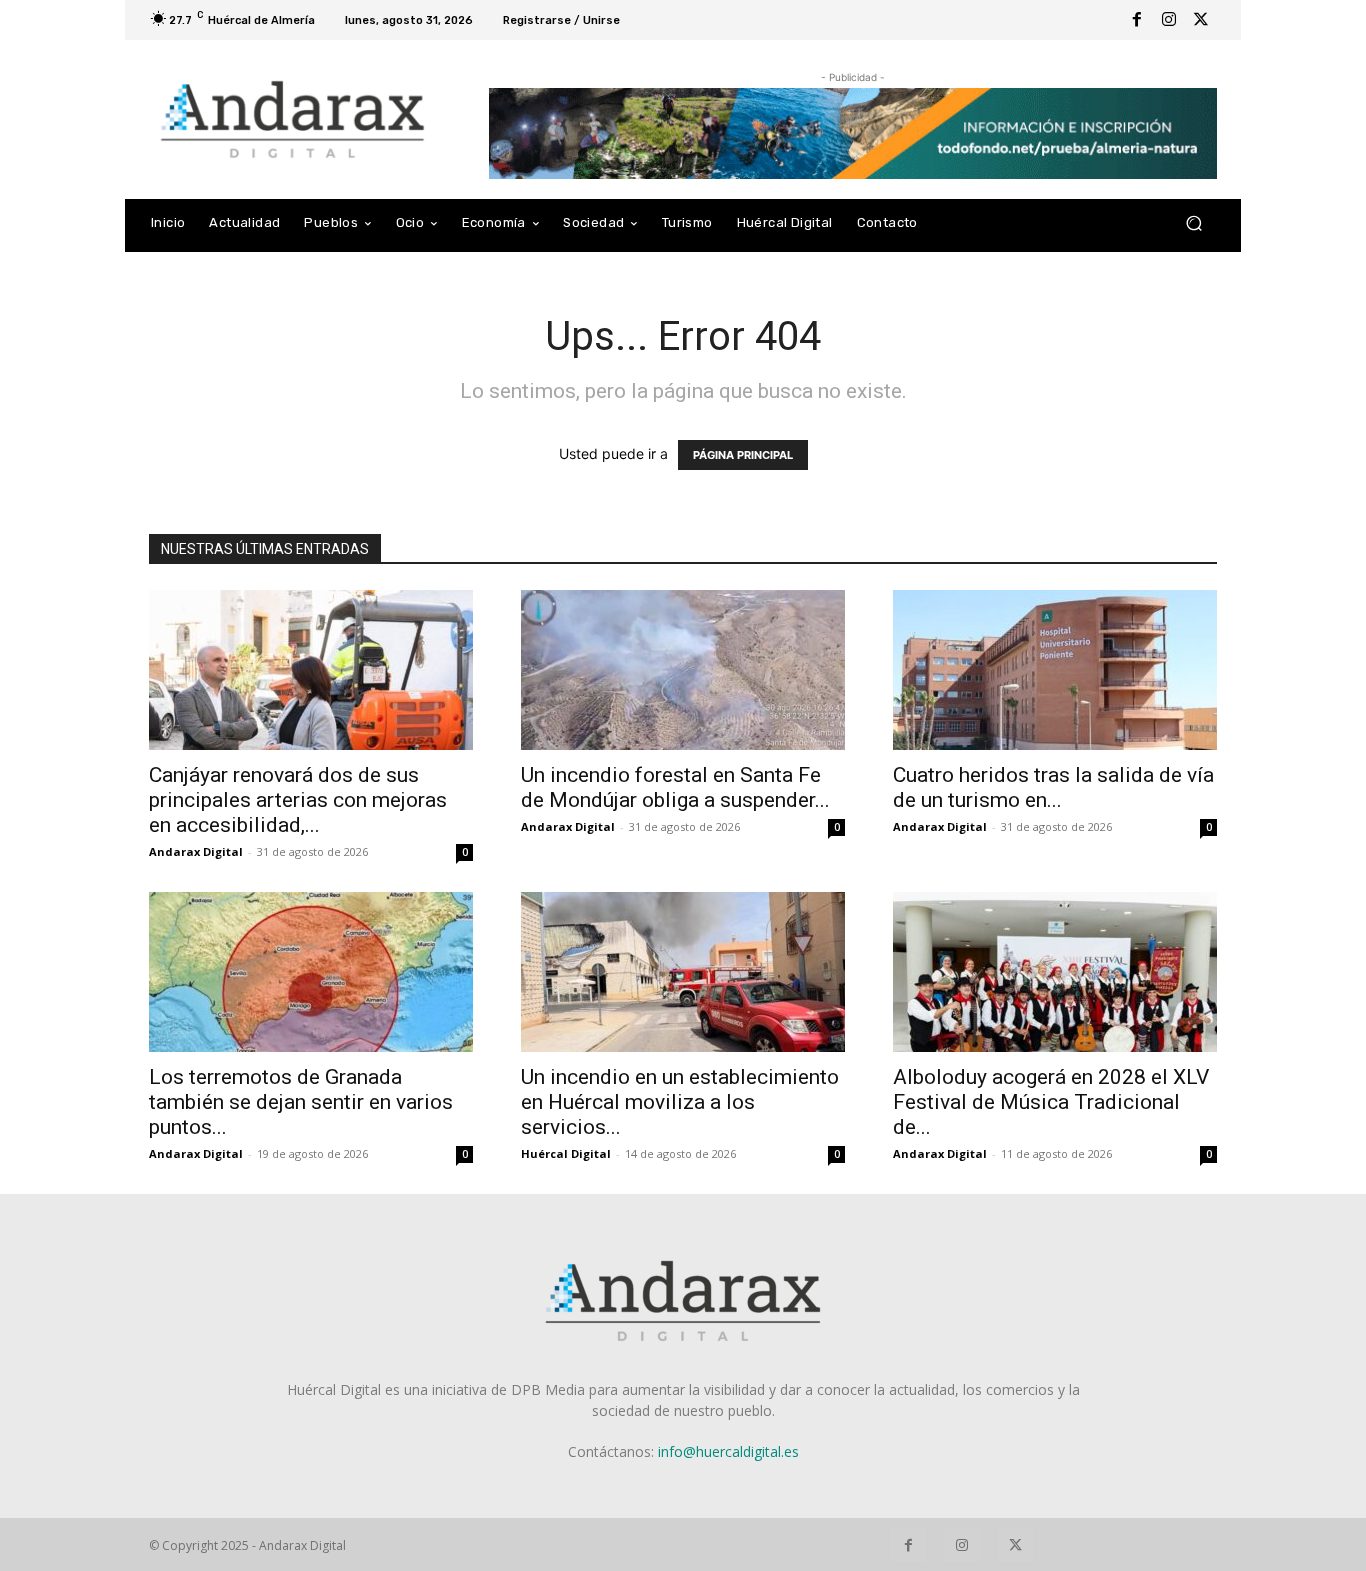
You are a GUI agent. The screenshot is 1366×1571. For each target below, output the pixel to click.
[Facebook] (1137, 20)
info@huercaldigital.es (728, 1451)
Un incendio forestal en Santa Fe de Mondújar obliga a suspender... (675, 787)
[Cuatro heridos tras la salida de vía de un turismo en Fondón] (1055, 670)
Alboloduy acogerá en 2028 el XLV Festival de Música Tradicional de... (1051, 1102)
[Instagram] (1169, 20)
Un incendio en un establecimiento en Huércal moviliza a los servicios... (680, 1102)
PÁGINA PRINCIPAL (743, 455)
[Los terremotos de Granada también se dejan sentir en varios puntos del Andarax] (311, 972)
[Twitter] (1201, 20)
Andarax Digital (196, 851)
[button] (1193, 223)
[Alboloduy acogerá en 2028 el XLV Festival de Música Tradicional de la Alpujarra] (1055, 972)
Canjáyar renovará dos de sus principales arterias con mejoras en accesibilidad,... (298, 800)
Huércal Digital (566, 1153)
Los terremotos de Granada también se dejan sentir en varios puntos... (301, 1102)
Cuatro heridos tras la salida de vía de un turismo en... (1053, 787)
